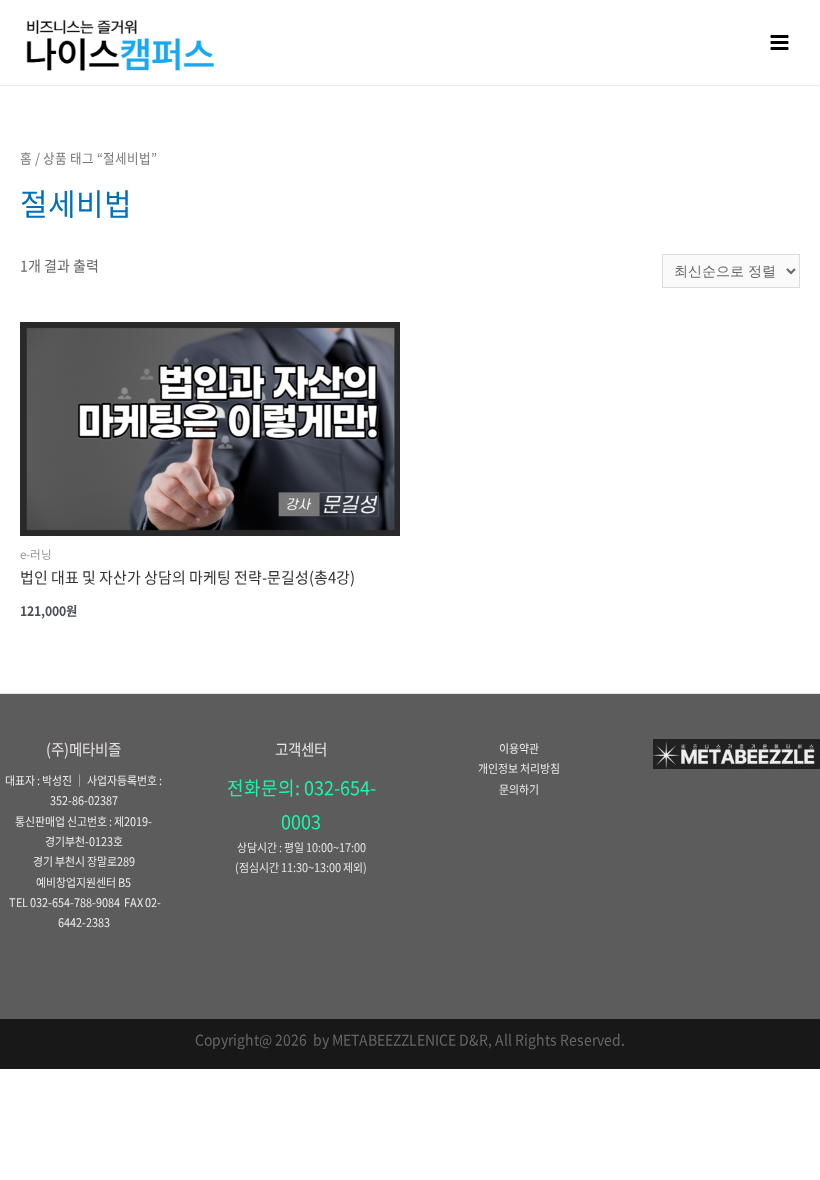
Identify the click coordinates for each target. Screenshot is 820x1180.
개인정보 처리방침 (519, 768)
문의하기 (519, 789)
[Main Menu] (780, 42)
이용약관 (519, 748)
